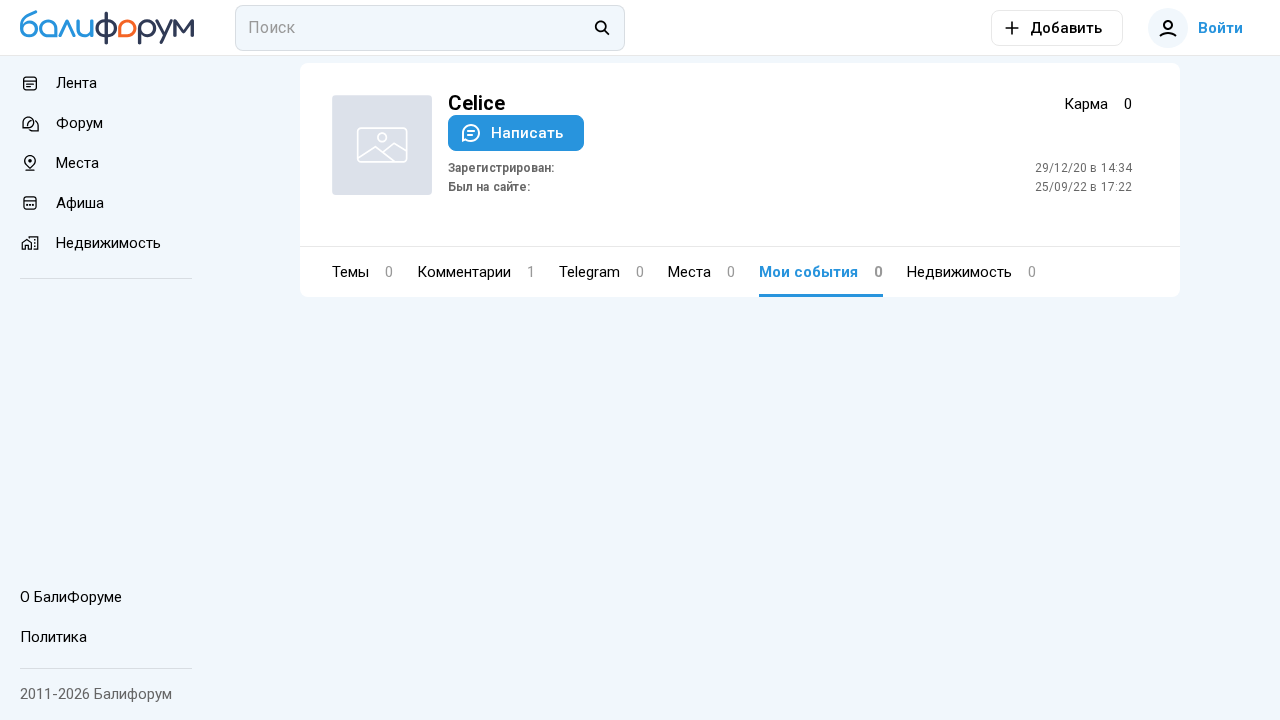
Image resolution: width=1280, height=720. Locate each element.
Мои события (821, 272)
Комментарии (476, 272)
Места (701, 272)
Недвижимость (971, 272)
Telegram (601, 272)
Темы (362, 272)
